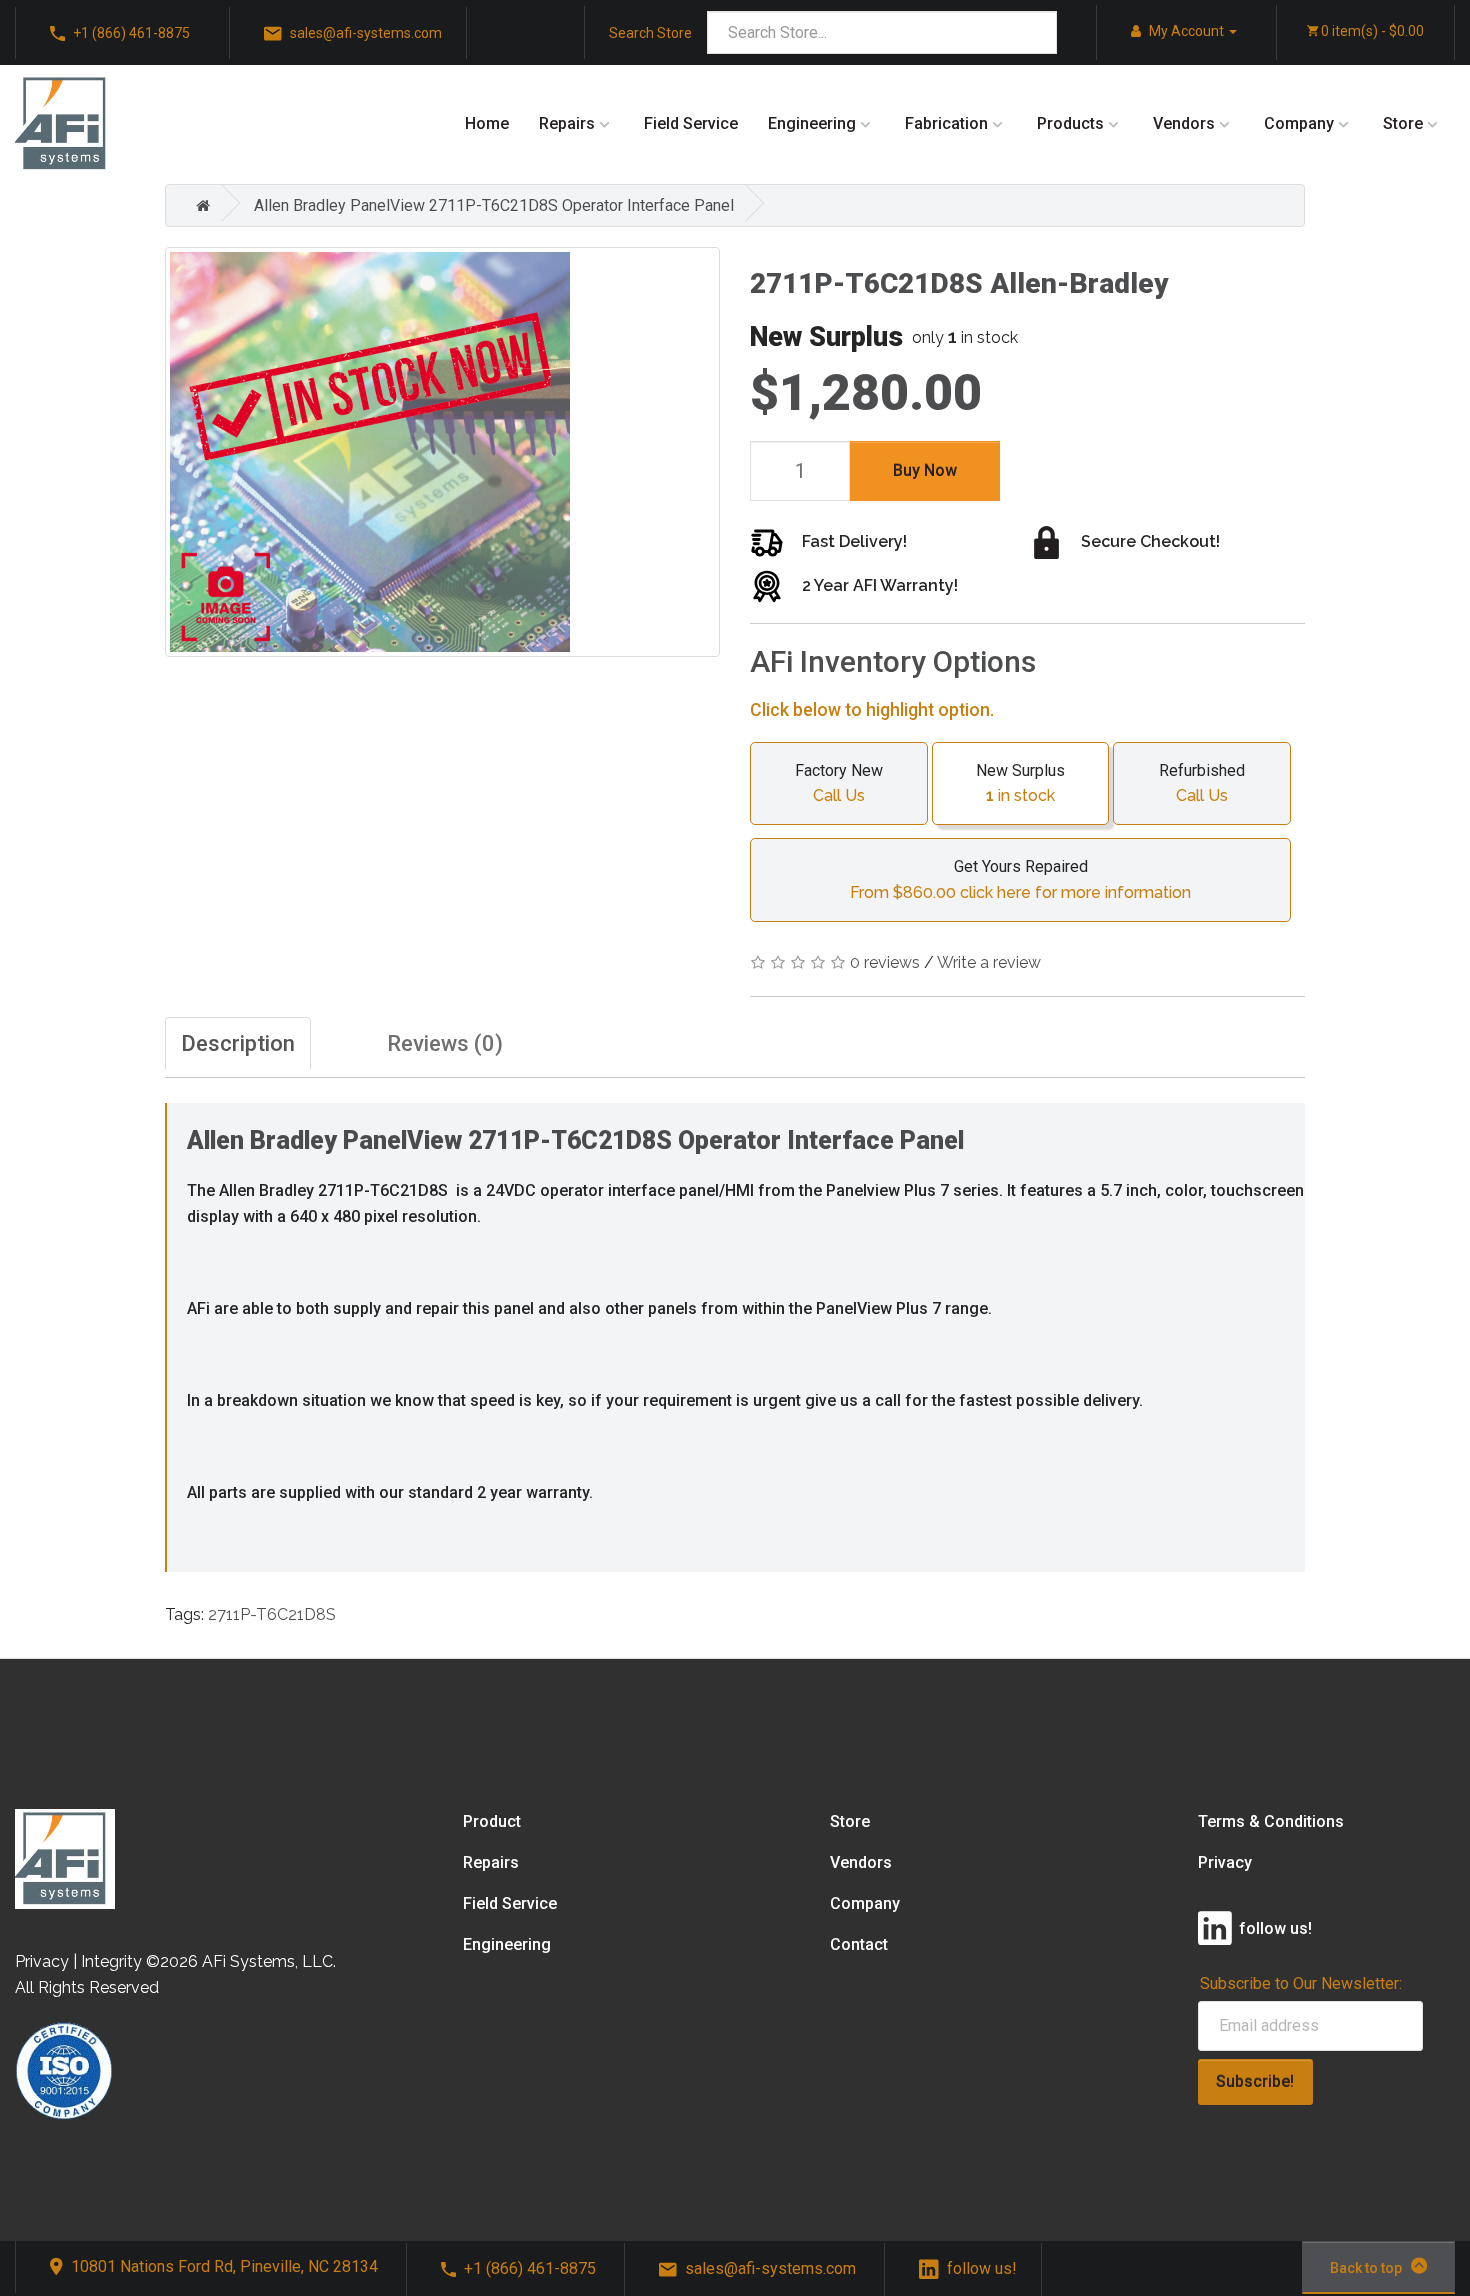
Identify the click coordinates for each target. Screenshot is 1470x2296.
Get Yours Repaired (1020, 879)
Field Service (691, 123)
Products (1070, 123)
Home (487, 123)
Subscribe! (1255, 2081)
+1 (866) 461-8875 (131, 33)
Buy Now (925, 470)
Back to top (1366, 2268)
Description (238, 1043)
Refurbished (1202, 783)
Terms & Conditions (1271, 1821)
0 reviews (885, 962)
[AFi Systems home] (65, 1857)
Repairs (567, 123)
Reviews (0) (445, 1043)
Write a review (989, 962)
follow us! (982, 2268)
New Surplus (1020, 783)
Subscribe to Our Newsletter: (1301, 1983)
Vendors (1184, 123)
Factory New (839, 783)
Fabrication (946, 123)
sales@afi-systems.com (366, 33)
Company (1299, 123)
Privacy (1225, 1862)
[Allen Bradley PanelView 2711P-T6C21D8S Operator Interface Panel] (442, 452)
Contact (859, 1944)
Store (1403, 123)
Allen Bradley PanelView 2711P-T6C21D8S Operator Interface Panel (494, 205)
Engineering (812, 123)
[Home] (198, 205)
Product (492, 1821)
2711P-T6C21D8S (272, 1614)
